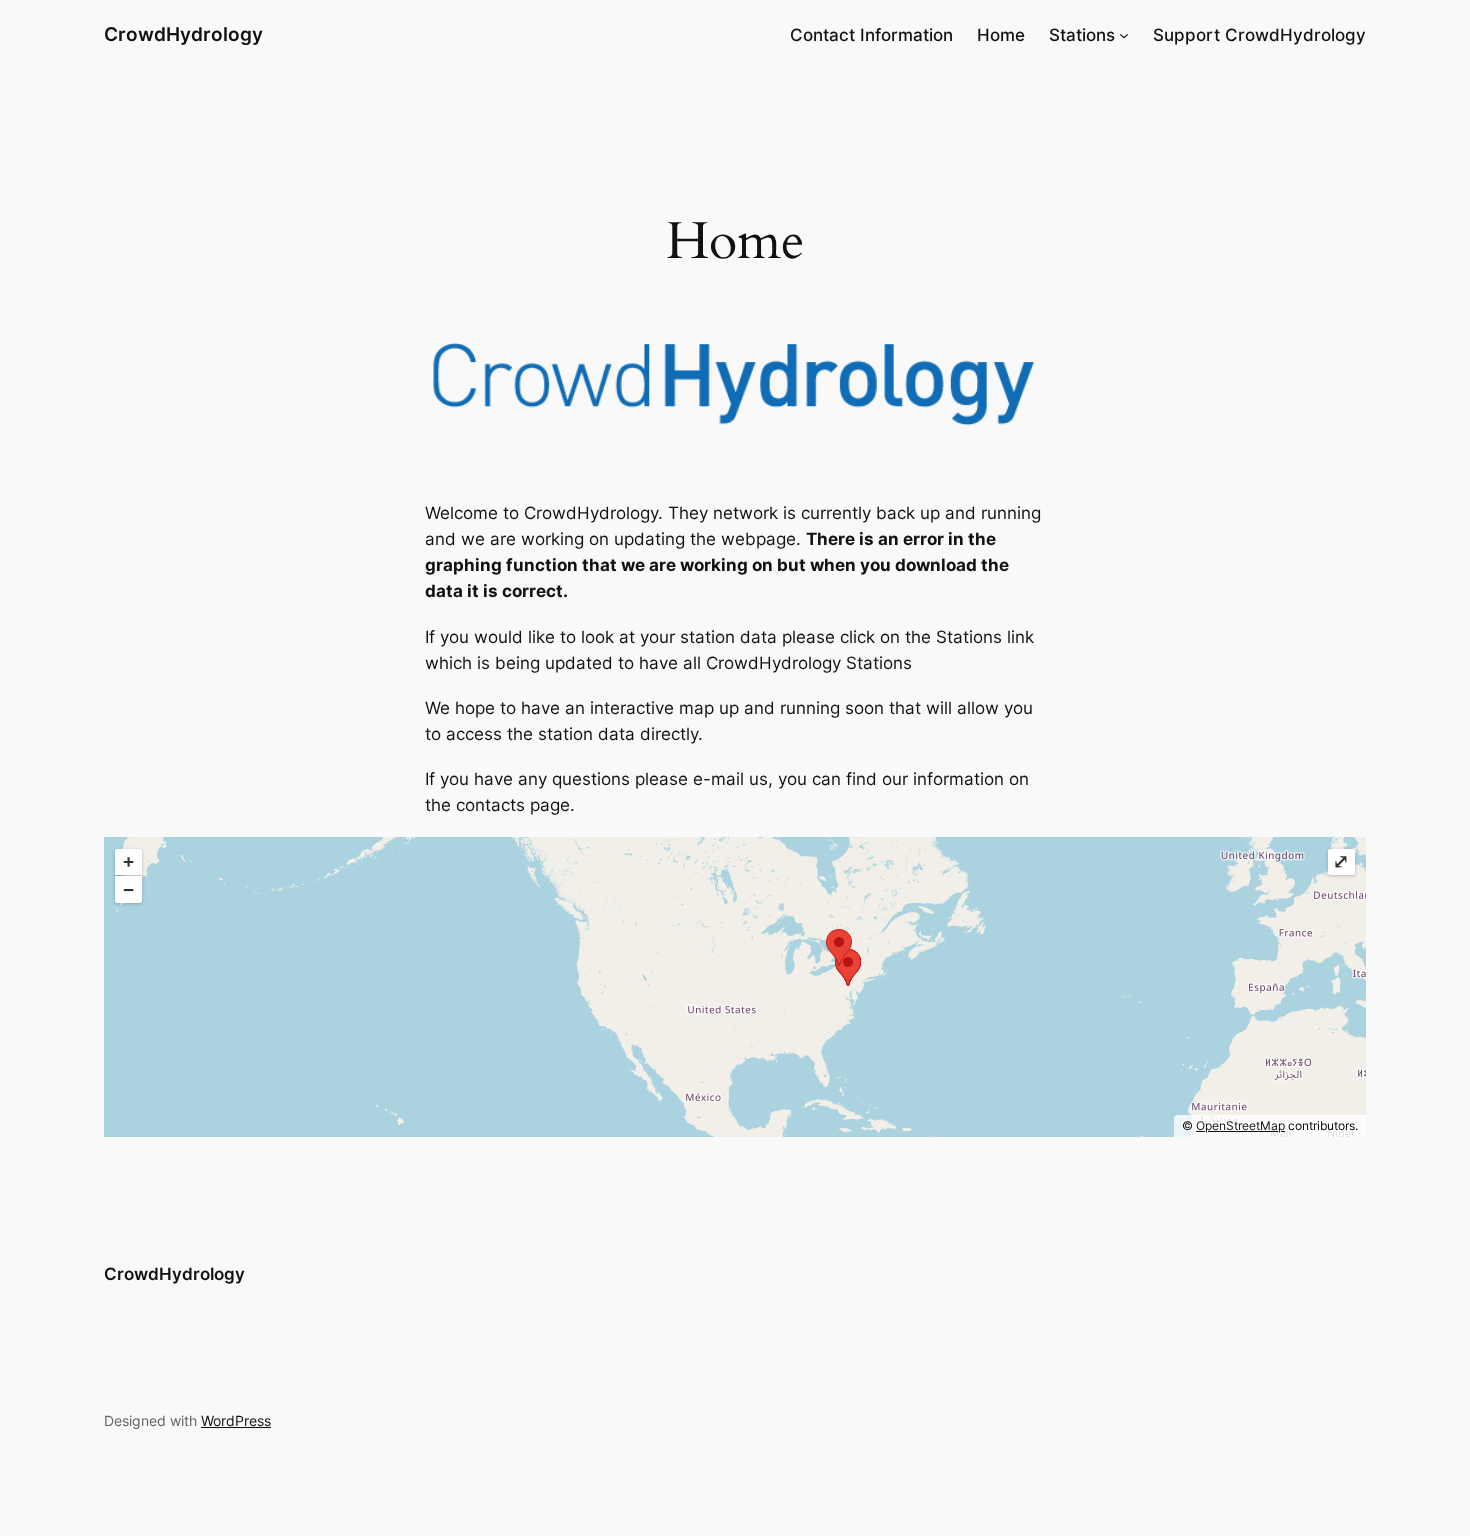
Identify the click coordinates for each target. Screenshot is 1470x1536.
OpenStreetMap (1240, 1125)
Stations (1082, 35)
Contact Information (871, 35)
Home (1001, 35)
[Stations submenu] (1124, 35)
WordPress (236, 1420)
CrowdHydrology (183, 34)
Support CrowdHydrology (1259, 35)
